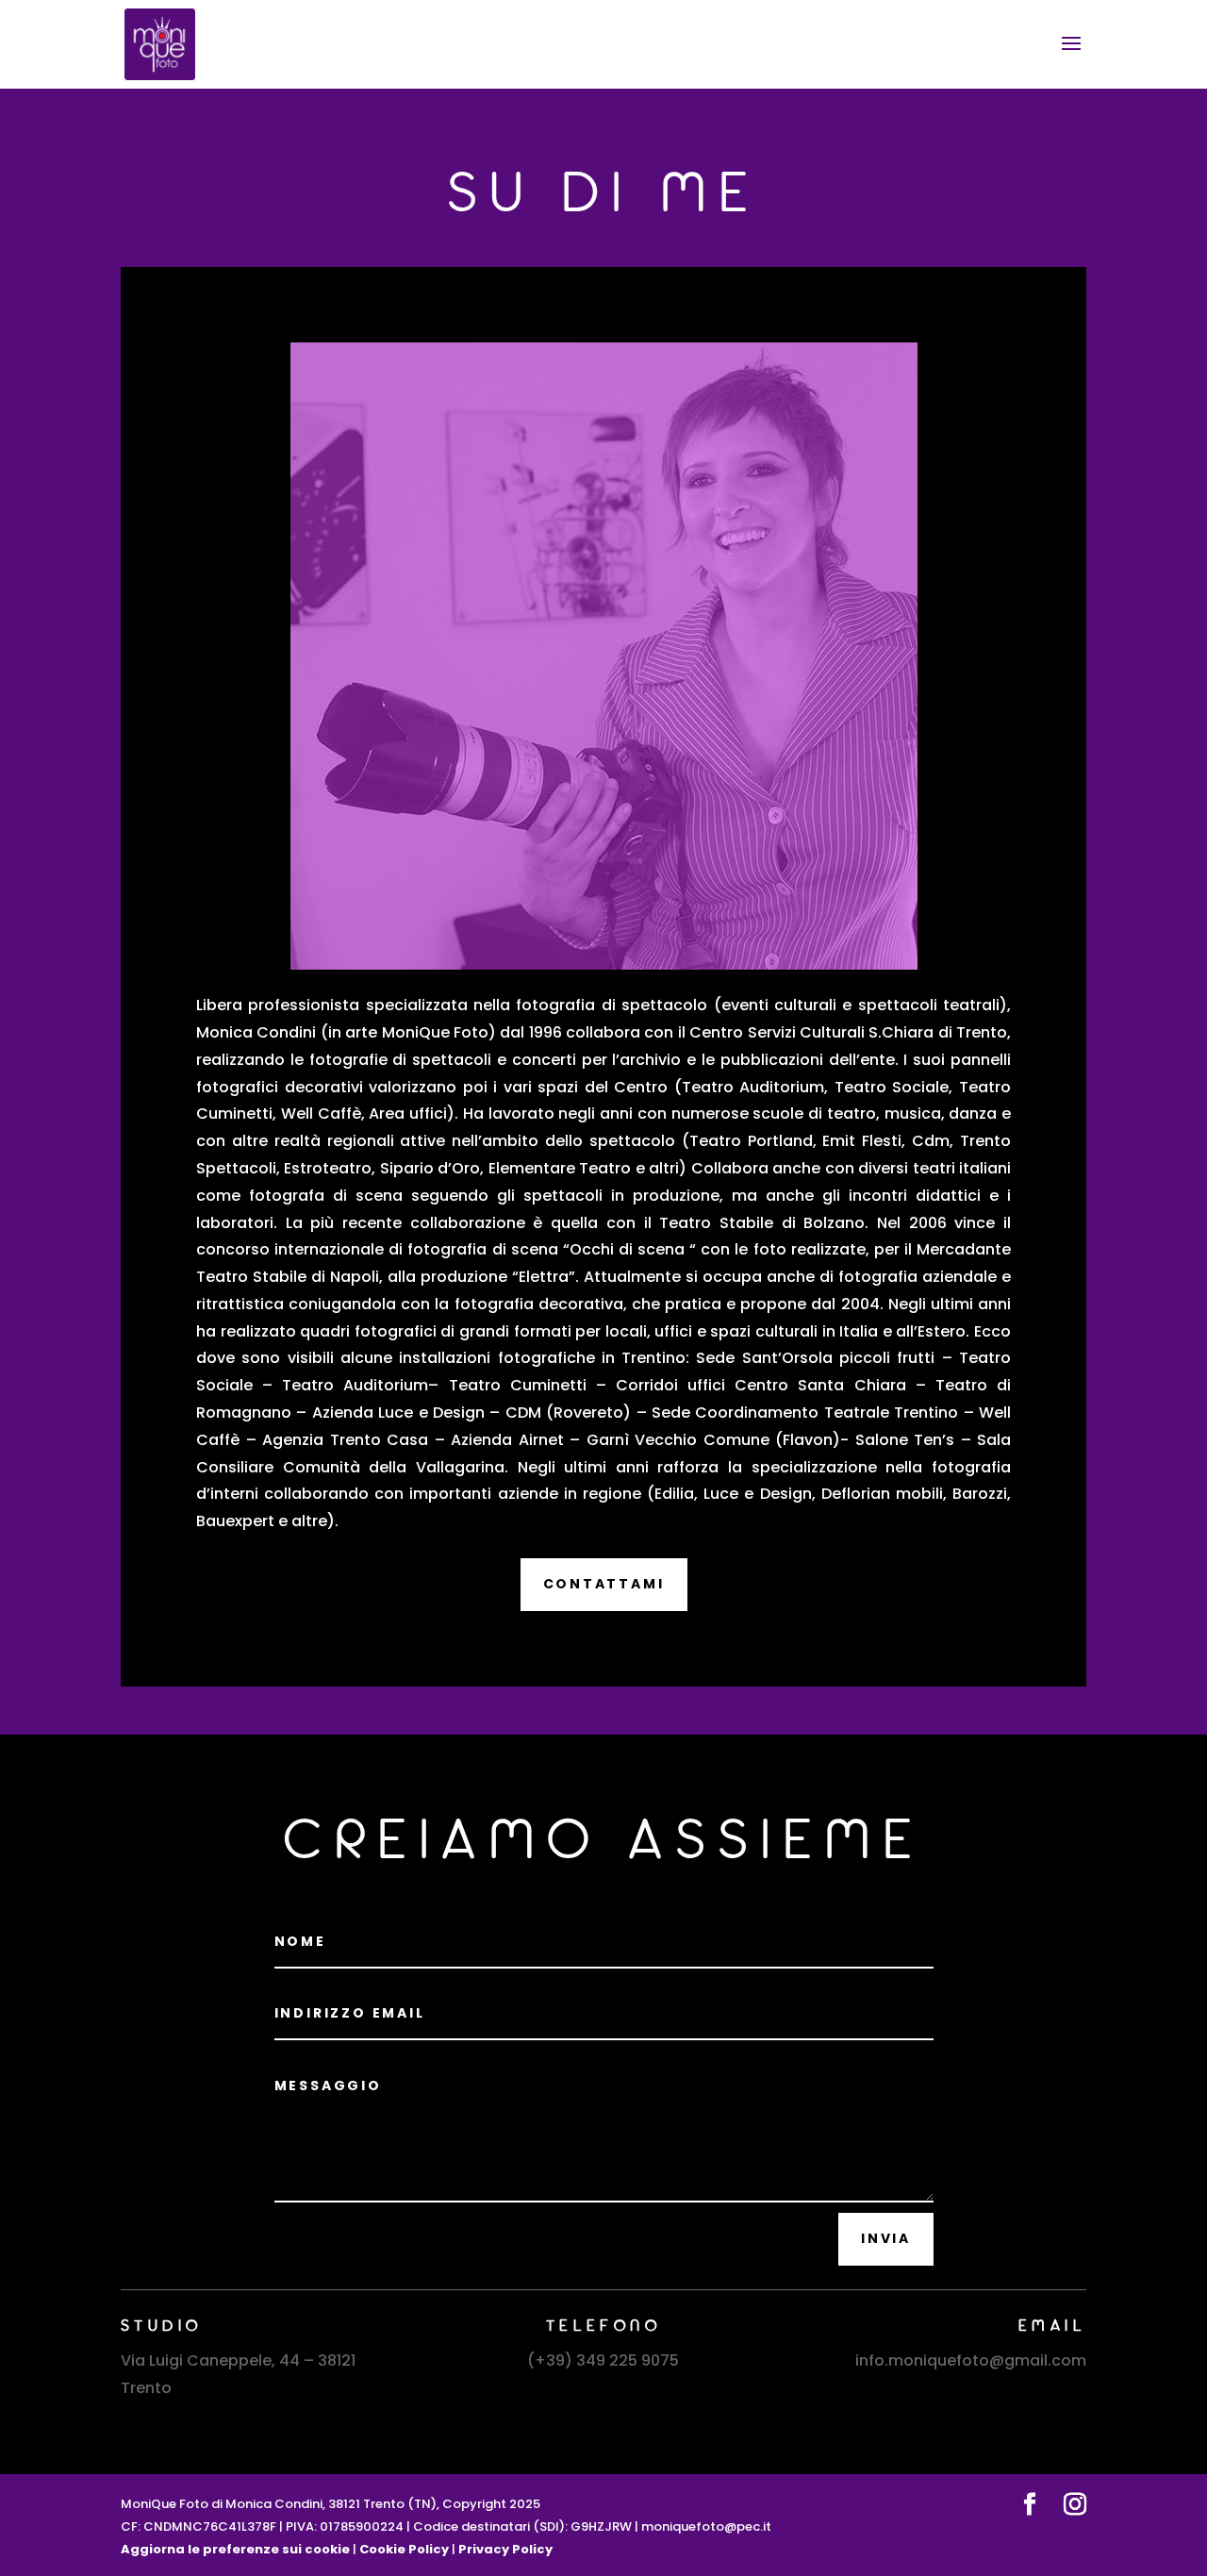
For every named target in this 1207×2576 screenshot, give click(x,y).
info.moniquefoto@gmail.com (971, 2360)
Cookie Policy (404, 2549)
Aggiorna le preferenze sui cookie (235, 2549)
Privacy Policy (505, 2549)
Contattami (604, 1584)
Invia (886, 2238)
